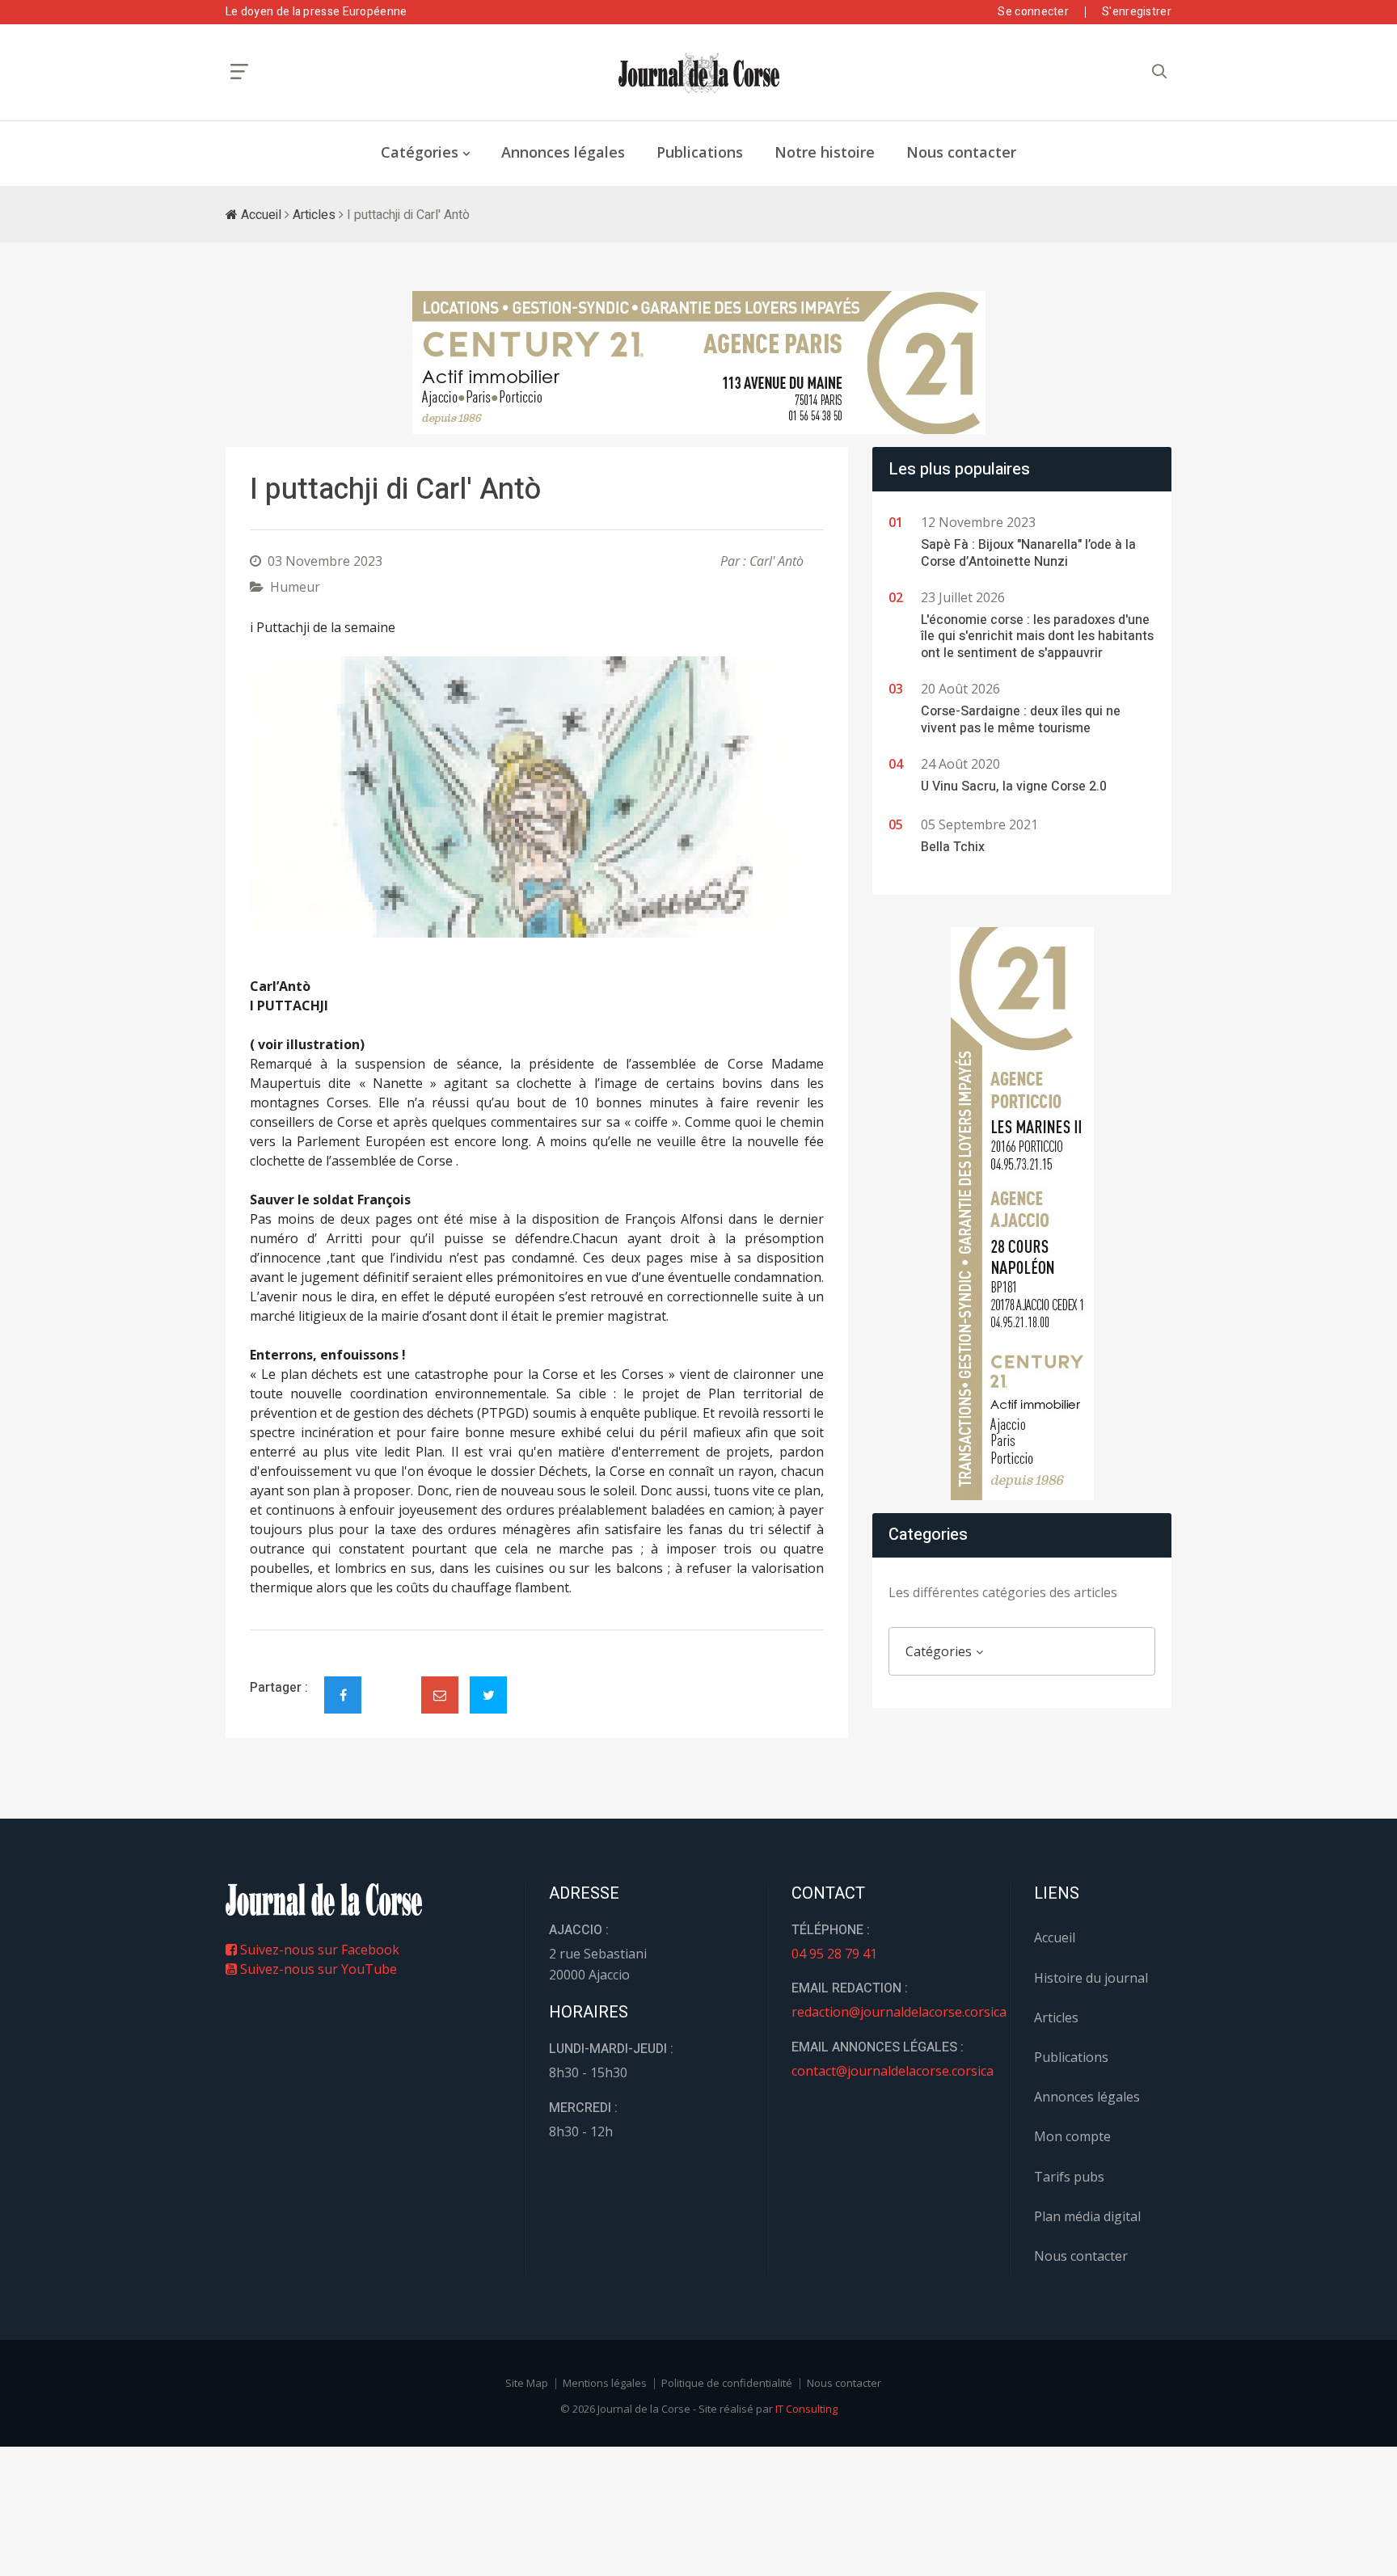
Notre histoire (825, 152)
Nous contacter (961, 152)
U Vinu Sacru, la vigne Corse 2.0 (1014, 786)
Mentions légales (605, 2383)
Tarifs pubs (1069, 2177)
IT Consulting (806, 2409)
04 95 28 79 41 (834, 1954)
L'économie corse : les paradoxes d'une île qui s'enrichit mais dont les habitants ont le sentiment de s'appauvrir (1037, 637)
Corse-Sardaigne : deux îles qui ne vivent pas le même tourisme (1021, 720)
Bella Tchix (953, 847)
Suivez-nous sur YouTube (317, 1969)
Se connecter (1033, 12)
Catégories (420, 152)
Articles (314, 215)
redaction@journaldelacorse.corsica (899, 2012)
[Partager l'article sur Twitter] (488, 1695)
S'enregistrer (1137, 12)
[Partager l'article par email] (440, 1695)
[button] (293, 797)
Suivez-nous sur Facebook (318, 1950)
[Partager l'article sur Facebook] (343, 1695)
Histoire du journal (1091, 1978)
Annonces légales (563, 152)
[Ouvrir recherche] (239, 72)
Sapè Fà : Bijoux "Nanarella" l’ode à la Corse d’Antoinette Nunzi (1028, 553)
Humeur (295, 587)
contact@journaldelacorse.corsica (893, 2071)
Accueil (260, 215)
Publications (700, 152)
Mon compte (1072, 2136)
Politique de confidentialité (727, 2383)
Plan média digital (1087, 2216)
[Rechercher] (1159, 72)
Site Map (527, 2383)
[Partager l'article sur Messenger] (391, 1681)
